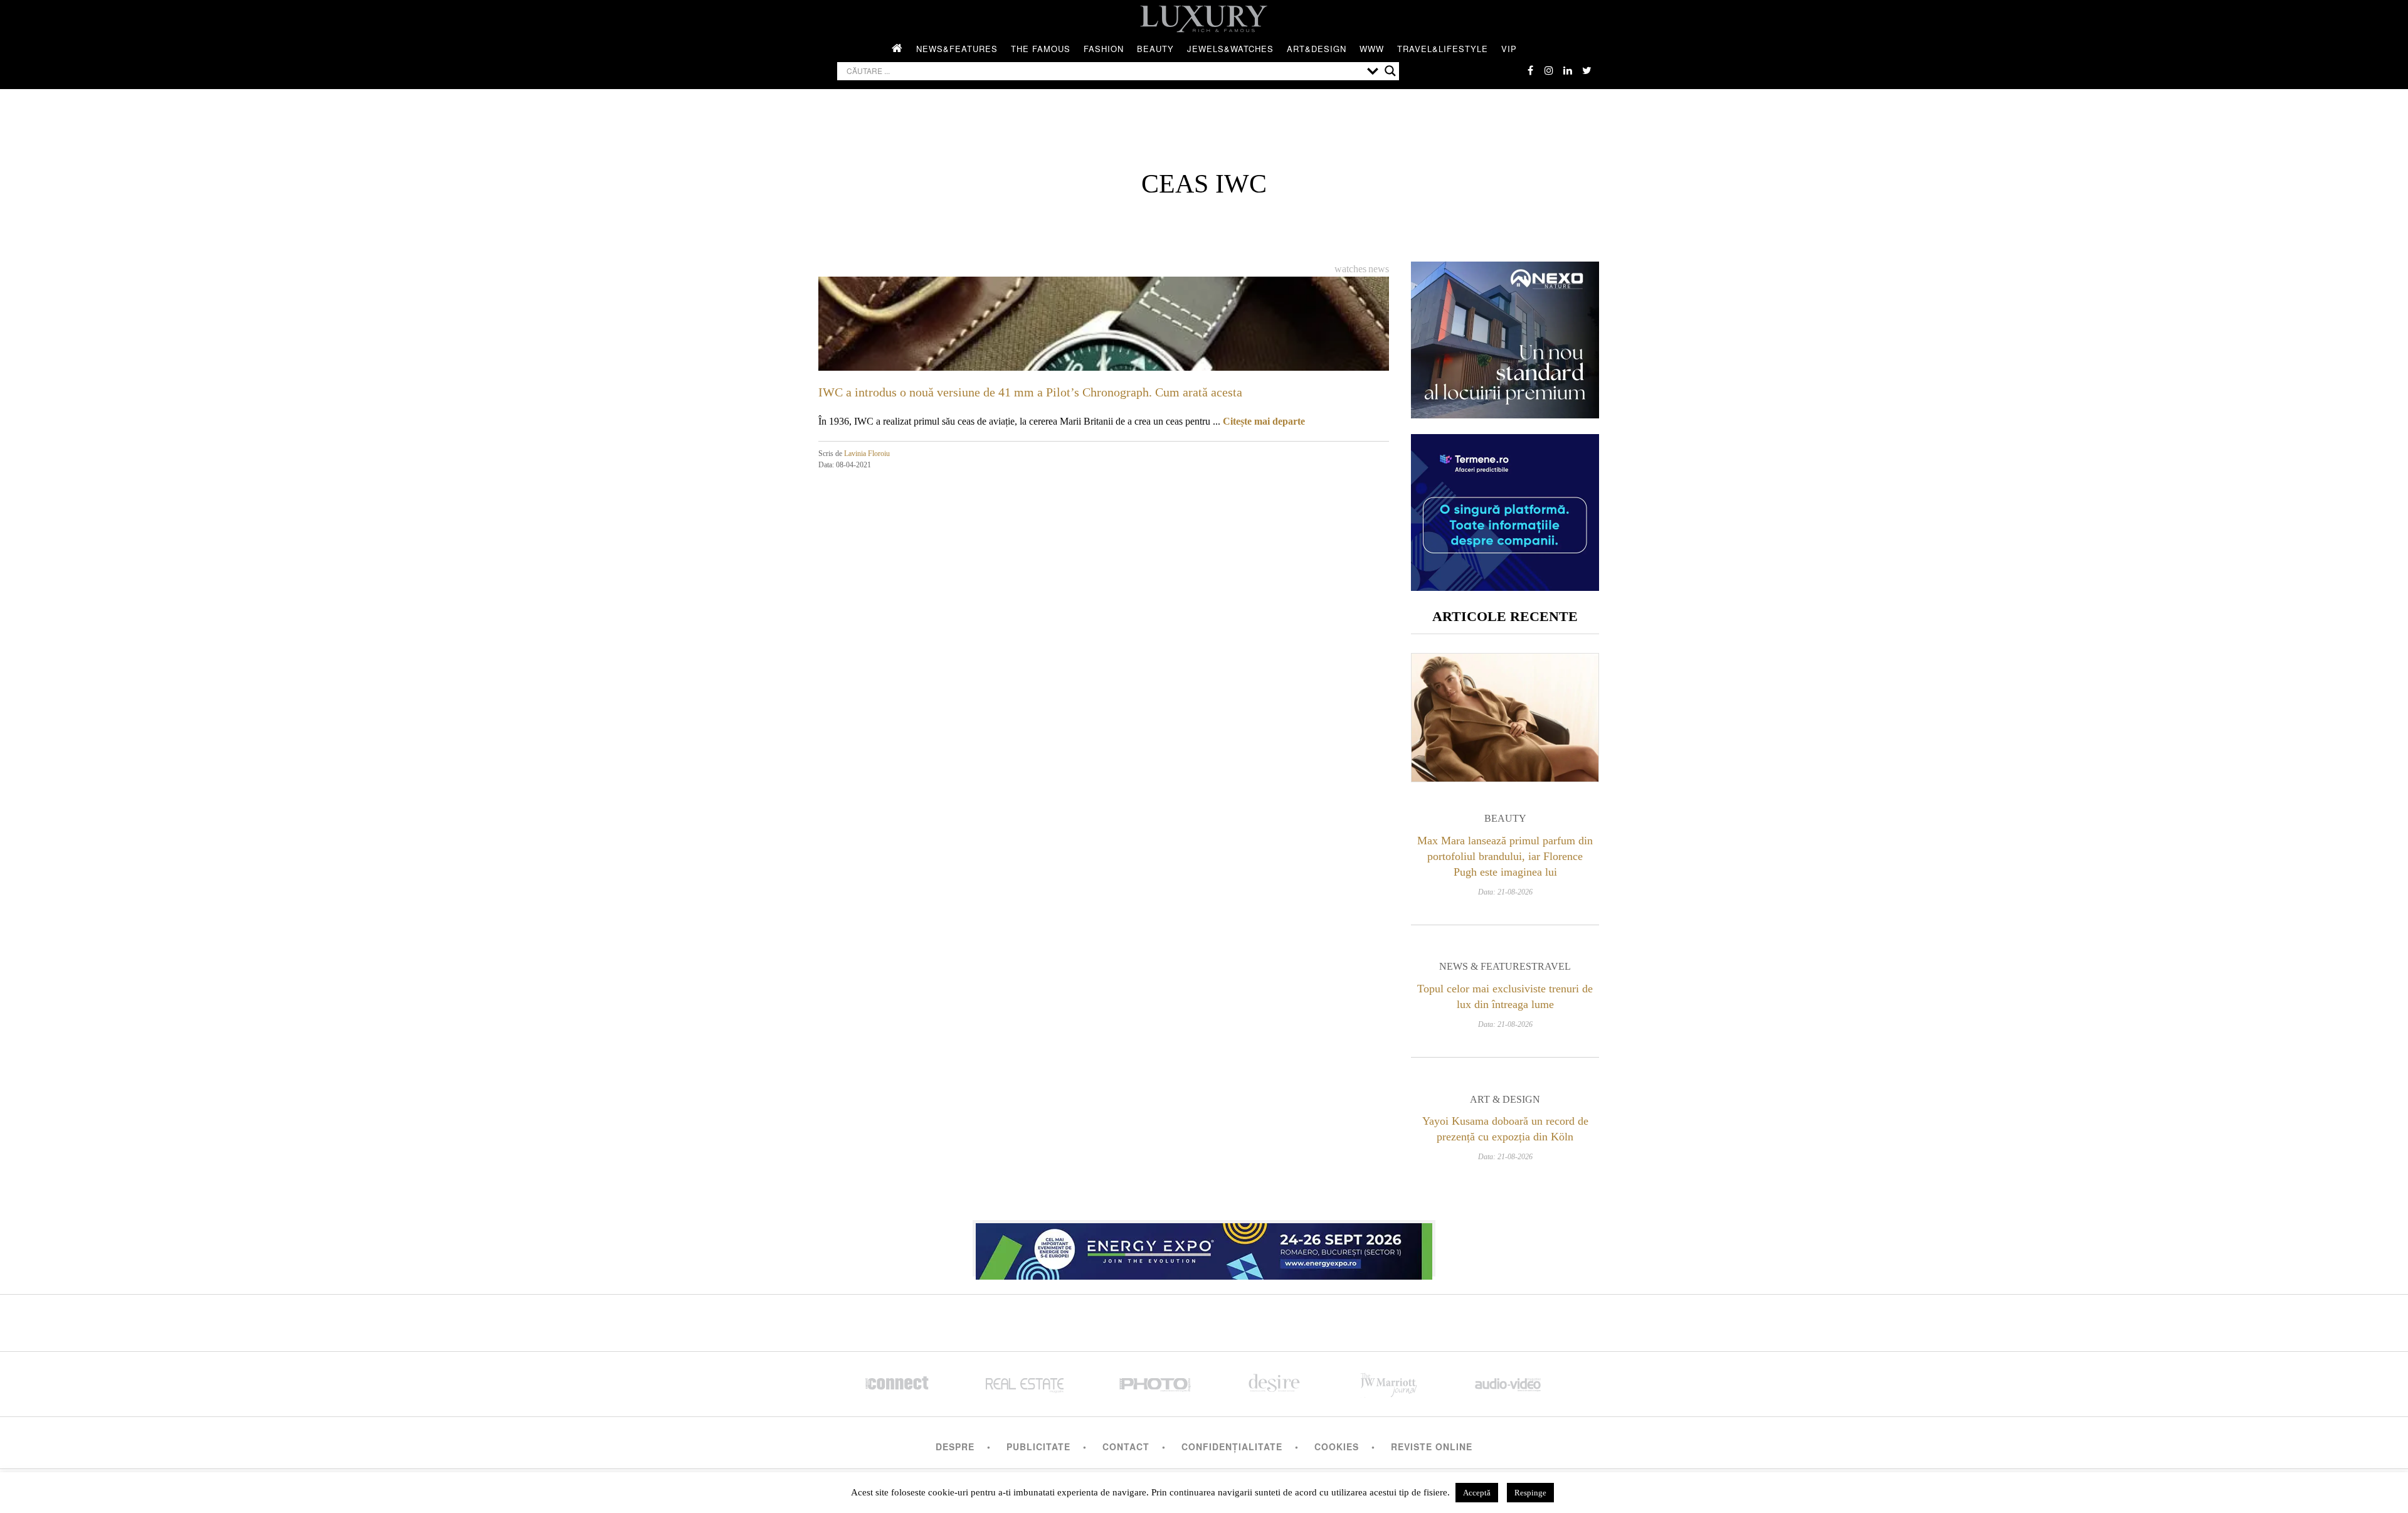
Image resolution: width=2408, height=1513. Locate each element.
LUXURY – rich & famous (1204, 19)
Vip (1509, 49)
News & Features (1485, 966)
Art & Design (1505, 1099)
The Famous (1041, 49)
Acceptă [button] (1477, 1493)
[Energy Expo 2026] (1204, 1248)
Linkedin (1568, 70)
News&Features (957, 49)
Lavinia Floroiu (867, 454)
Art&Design (1317, 49)
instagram (1549, 70)
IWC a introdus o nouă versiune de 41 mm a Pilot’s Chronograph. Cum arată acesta (1030, 392)
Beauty (1155, 49)
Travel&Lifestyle (1443, 49)
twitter (1587, 70)
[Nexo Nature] (1505, 414)
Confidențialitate (1232, 1447)
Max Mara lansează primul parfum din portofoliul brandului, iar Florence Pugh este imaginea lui (1505, 856)
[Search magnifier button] (1390, 71)
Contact (1126, 1447)
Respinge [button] (1530, 1493)
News (1379, 269)
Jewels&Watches (1230, 49)
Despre (955, 1447)
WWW (1372, 49)
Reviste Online (1432, 1447)
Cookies (1337, 1447)
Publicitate (1038, 1447)
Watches (1350, 269)
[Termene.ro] (1505, 586)
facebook (1530, 70)
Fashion (1104, 49)
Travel (1551, 966)
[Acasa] (897, 49)
